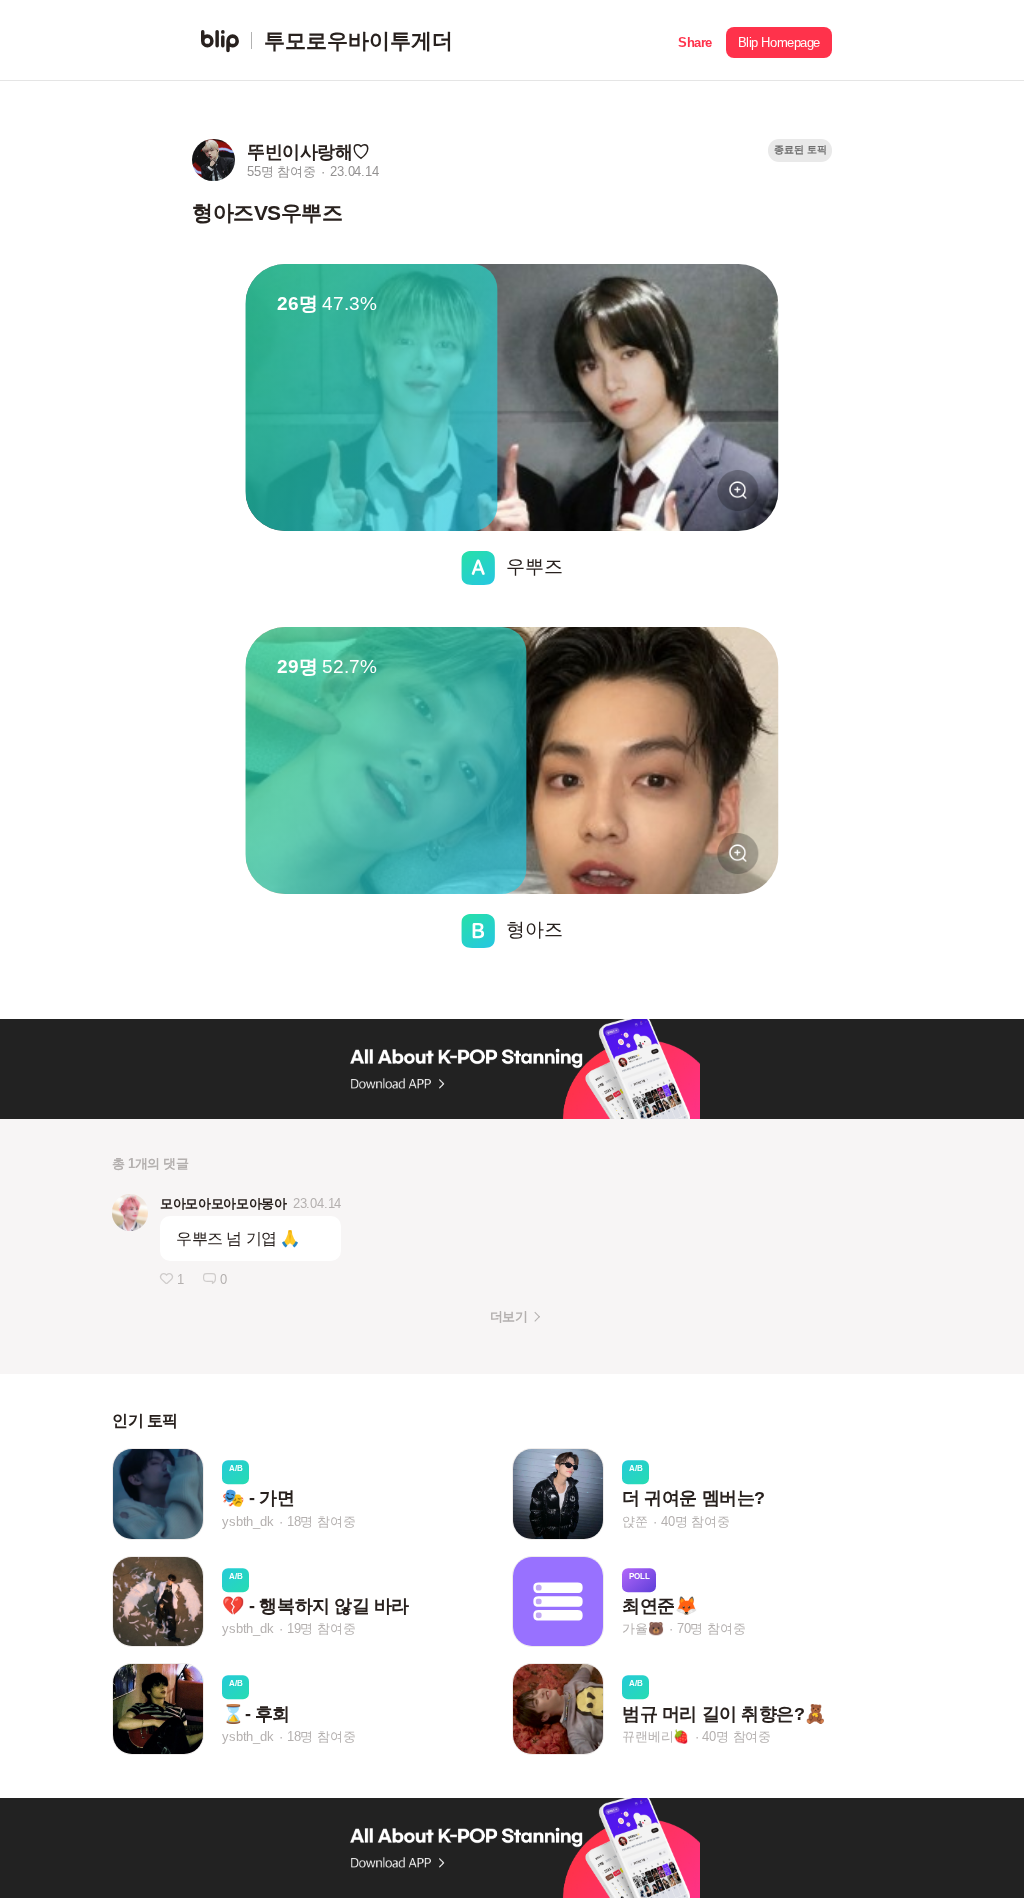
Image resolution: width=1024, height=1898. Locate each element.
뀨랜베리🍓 (655, 1736)
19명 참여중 (321, 1629)
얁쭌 (635, 1521)
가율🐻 (642, 1629)
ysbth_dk (247, 1521)
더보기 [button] (508, 1316)
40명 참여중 (695, 1521)
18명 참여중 (321, 1521)
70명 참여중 (711, 1629)
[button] (695, 40)
